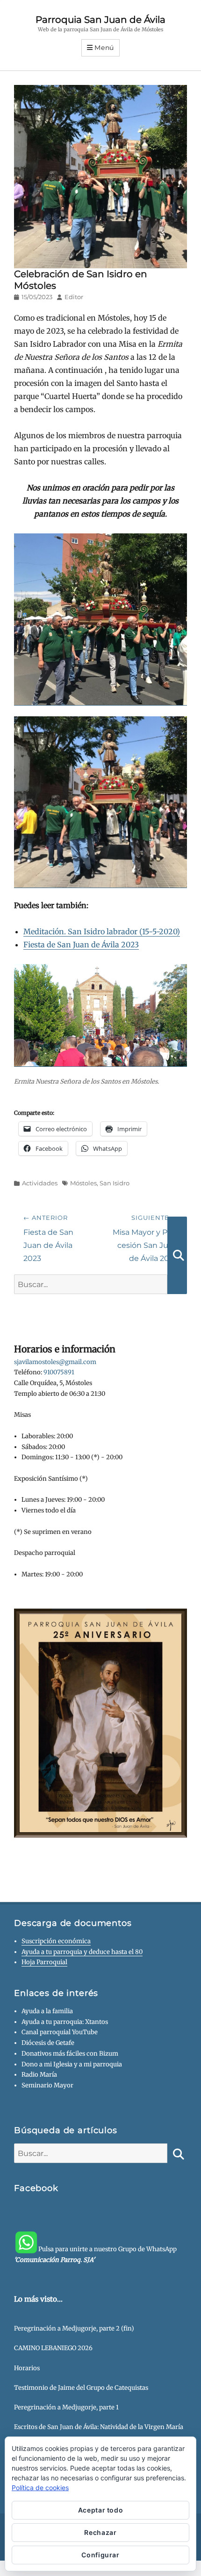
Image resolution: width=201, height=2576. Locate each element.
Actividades (40, 1183)
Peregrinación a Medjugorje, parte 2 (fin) (74, 2328)
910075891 (59, 1372)
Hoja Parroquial (44, 1962)
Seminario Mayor (47, 2085)
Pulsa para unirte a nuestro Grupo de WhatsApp (95, 2254)
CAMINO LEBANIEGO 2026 (53, 2348)
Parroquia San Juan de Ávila (100, 20)
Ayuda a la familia (47, 2011)
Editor (74, 297)
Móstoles (83, 1183)
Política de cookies (40, 2488)
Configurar (100, 2555)
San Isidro (115, 1183)
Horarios (27, 2368)
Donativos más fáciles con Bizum (70, 2054)
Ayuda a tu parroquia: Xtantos (65, 2022)
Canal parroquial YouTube (60, 2032)
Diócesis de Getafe (48, 2043)
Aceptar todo (101, 2510)
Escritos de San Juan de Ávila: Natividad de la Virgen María (99, 2427)
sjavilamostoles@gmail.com (55, 1362)
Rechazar (100, 2532)
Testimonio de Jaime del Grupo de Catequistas (81, 2388)
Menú (104, 48)
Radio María (39, 2075)
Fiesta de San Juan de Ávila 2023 (81, 945)
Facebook (36, 2188)
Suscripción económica (56, 1941)
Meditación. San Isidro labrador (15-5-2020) (102, 931)
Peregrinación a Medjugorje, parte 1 (66, 2407)
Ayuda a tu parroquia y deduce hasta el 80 (82, 1952)
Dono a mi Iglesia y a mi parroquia (72, 2064)
